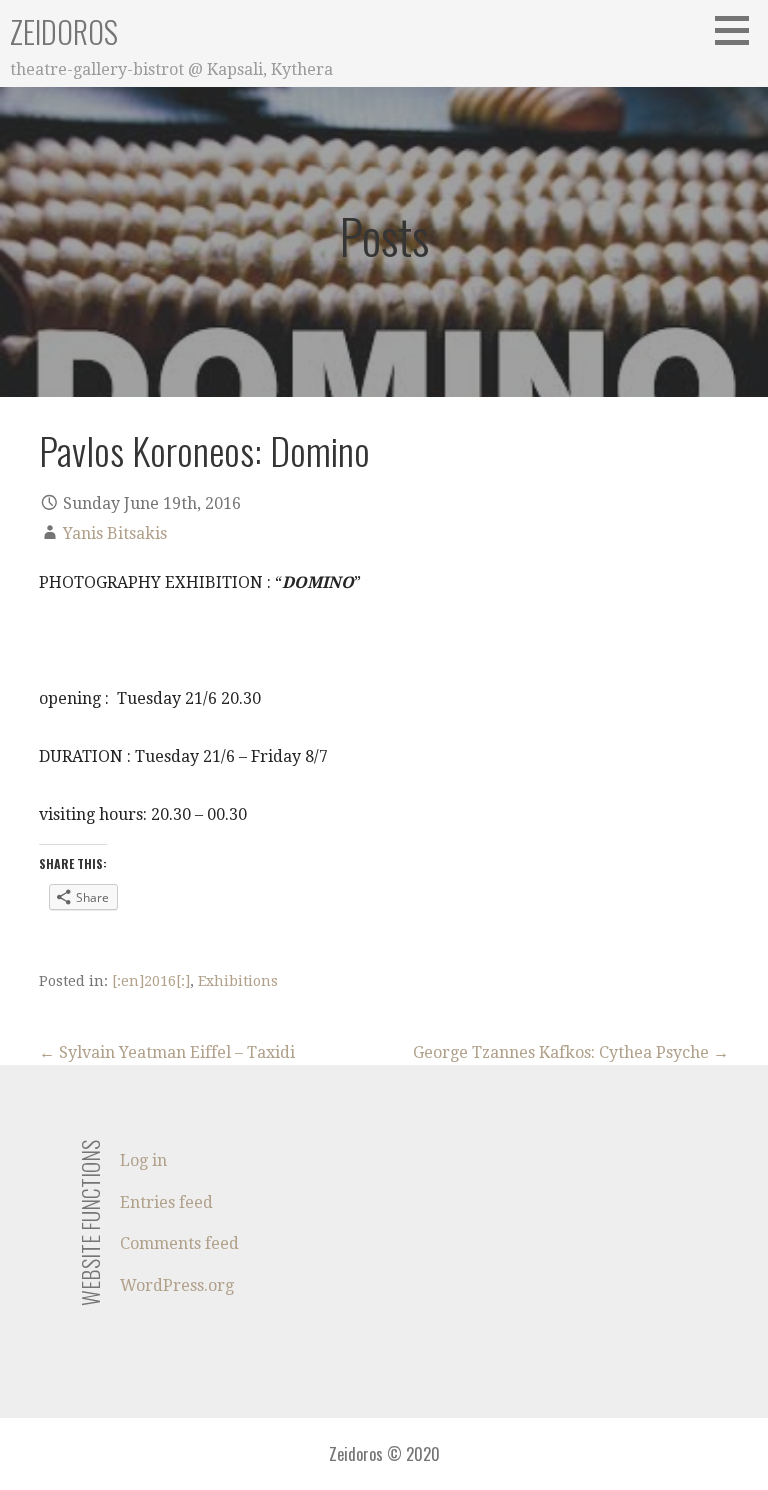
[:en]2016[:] (151, 981)
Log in (143, 1160)
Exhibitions (238, 981)
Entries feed (166, 1202)
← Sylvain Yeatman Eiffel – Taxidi (167, 1052)
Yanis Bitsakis (115, 533)
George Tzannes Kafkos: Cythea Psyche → (571, 1052)
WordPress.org (177, 1285)
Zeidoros (64, 31)
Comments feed (179, 1243)
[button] (739, 30)
